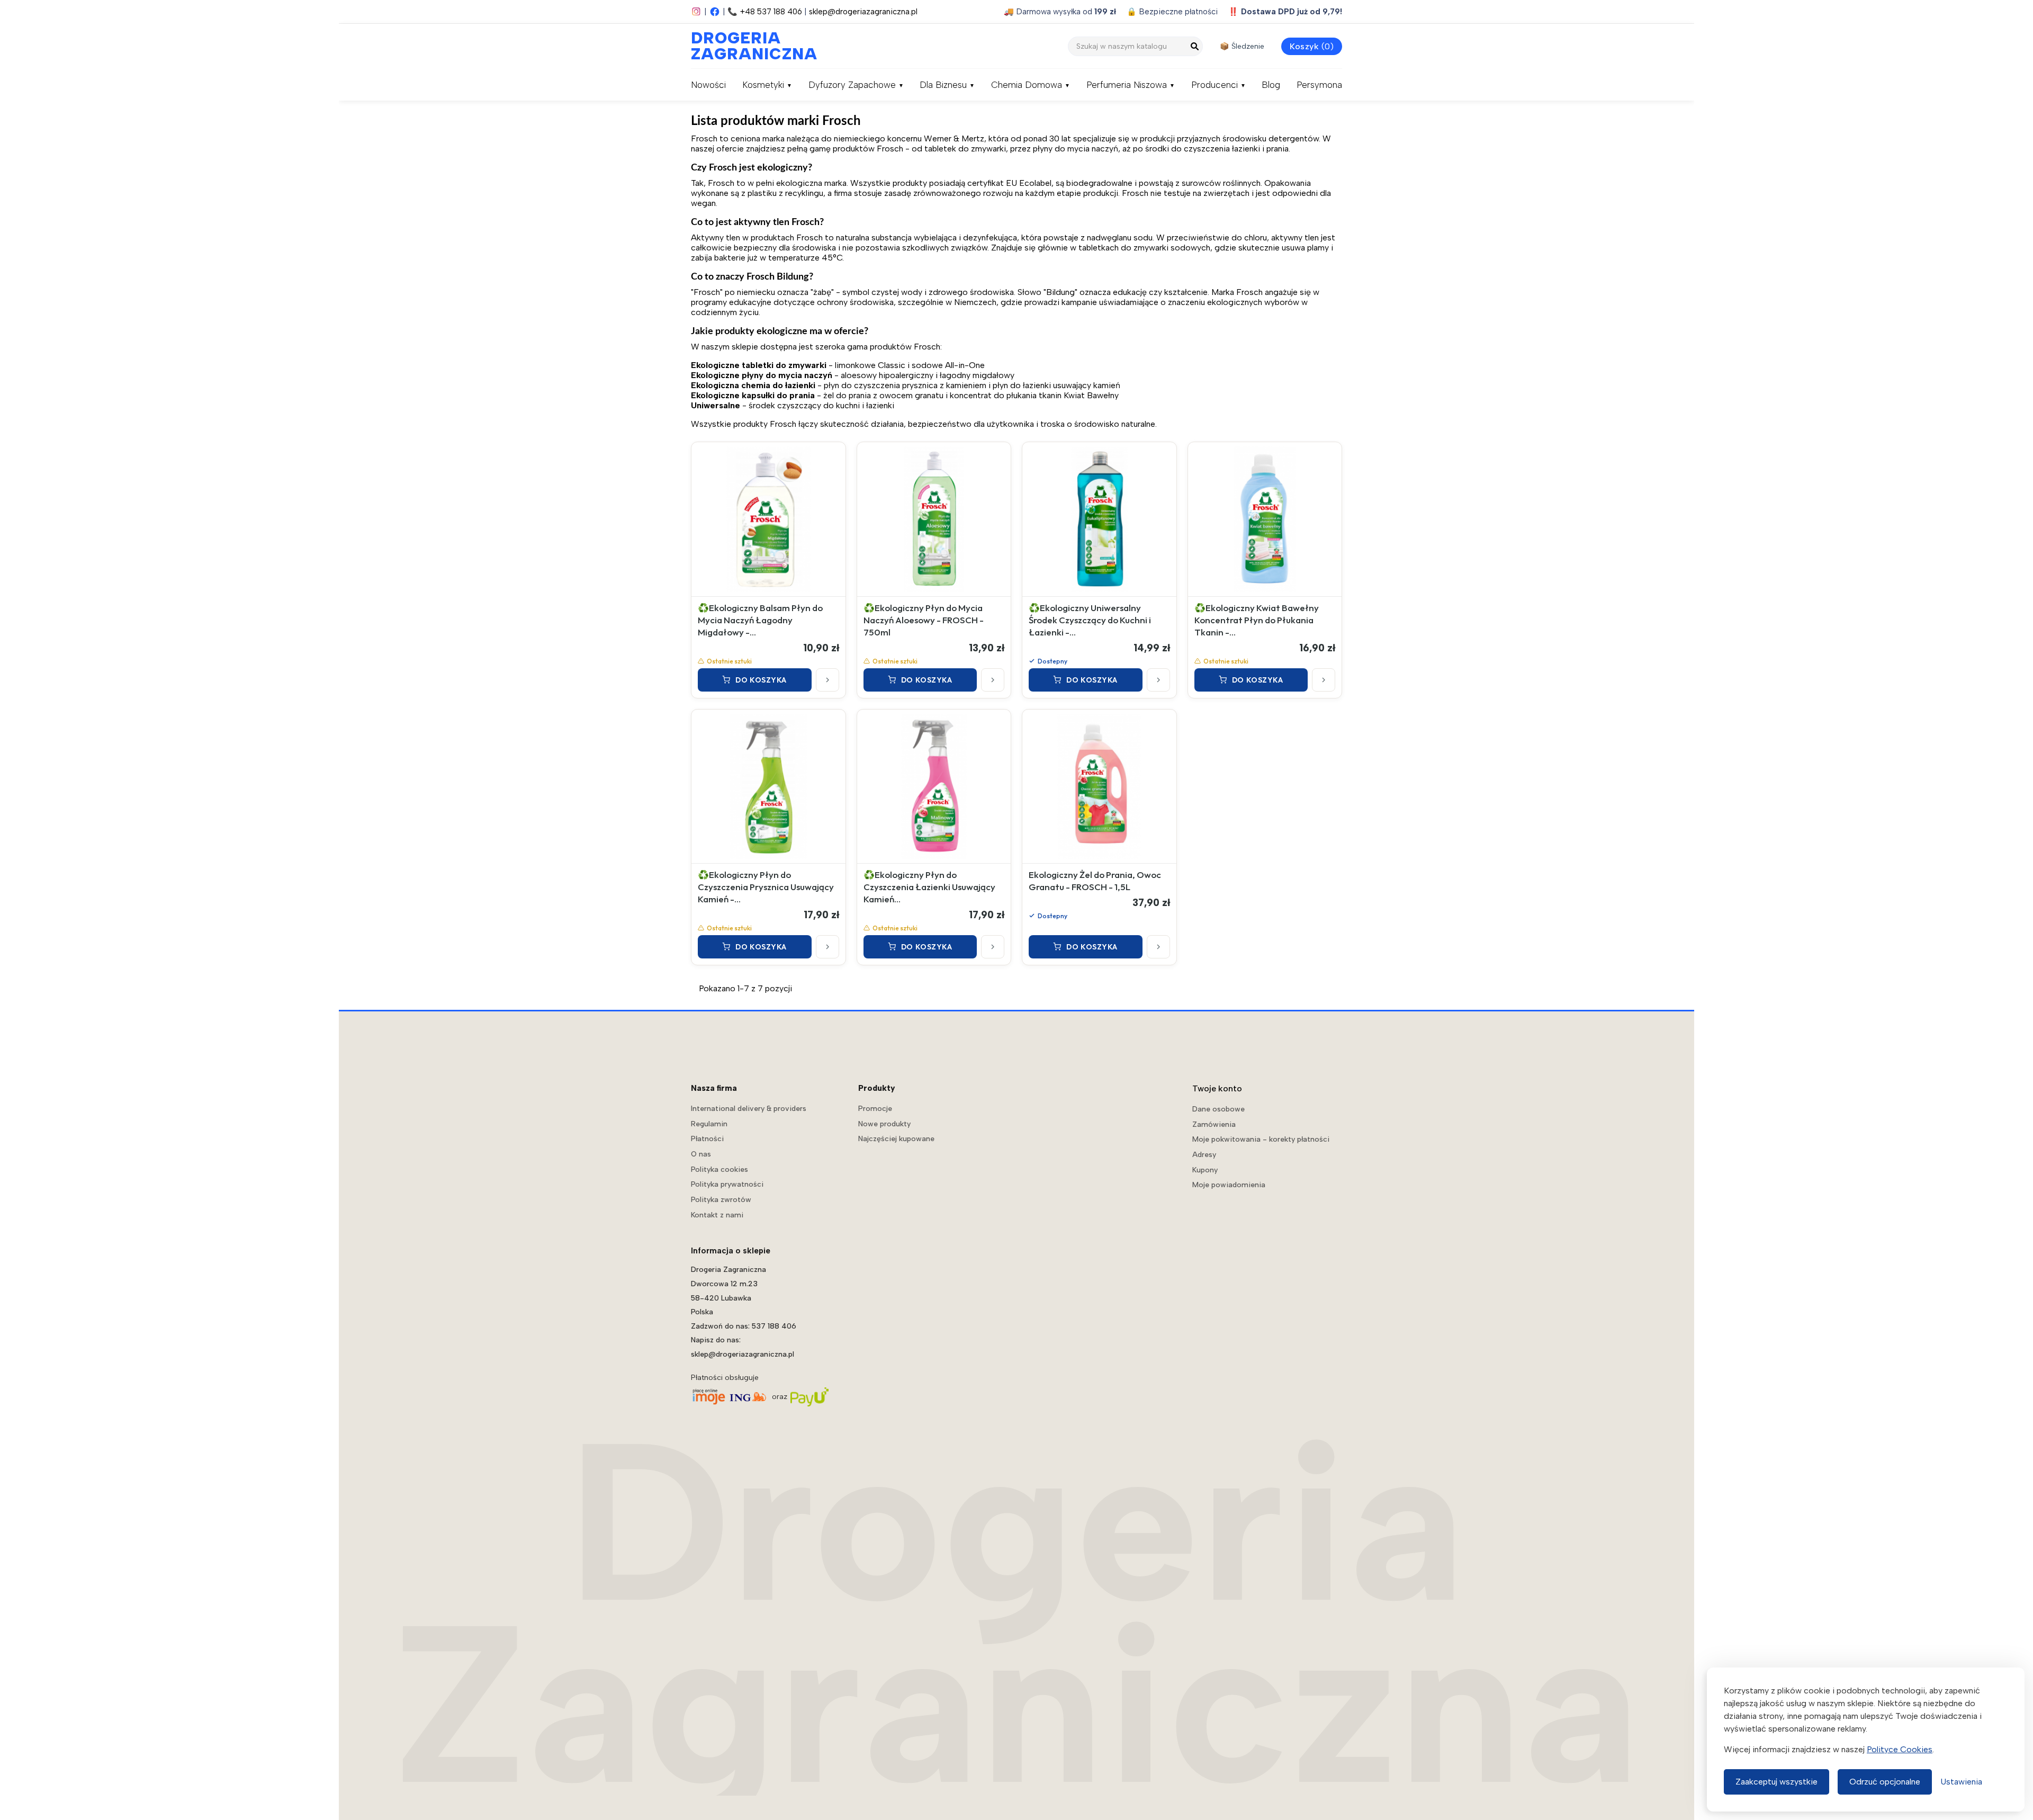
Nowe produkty (884, 1124)
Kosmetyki (763, 85)
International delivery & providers (749, 1109)
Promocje (875, 1109)
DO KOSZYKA (761, 680)
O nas (701, 1154)
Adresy (1204, 1155)
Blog (1271, 85)
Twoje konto (1217, 1088)
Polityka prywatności (727, 1184)
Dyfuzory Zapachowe (852, 85)
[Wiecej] (827, 680)
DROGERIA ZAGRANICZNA (744, 46)
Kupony (1205, 1170)
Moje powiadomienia (1229, 1185)
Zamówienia (1214, 1124)
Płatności (707, 1139)
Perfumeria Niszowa (1127, 85)
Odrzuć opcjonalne (1885, 1782)
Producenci (1215, 85)
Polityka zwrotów (721, 1200)
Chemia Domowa (1027, 85)
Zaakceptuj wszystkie (1776, 1782)
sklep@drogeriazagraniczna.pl (863, 12)
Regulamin (709, 1124)
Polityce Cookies (1900, 1749)
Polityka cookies (719, 1169)
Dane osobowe (1218, 1109)
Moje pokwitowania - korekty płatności (1261, 1139)
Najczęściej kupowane (896, 1139)
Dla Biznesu (943, 85)
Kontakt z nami (717, 1215)
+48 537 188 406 (771, 12)
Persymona (1319, 85)
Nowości (708, 85)
